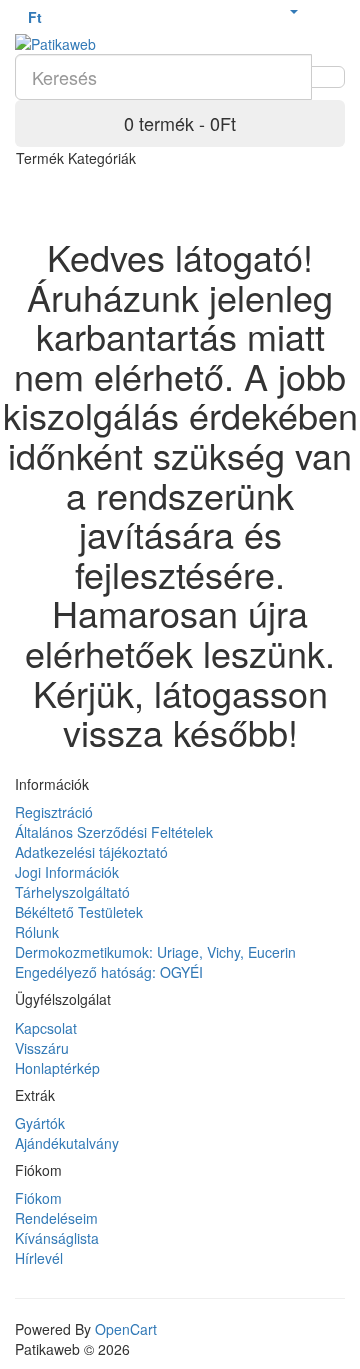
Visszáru (42, 1048)
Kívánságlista (57, 1238)
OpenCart (126, 1329)
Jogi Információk (67, 872)
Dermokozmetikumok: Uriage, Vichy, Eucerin (155, 952)
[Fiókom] (293, 10)
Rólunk (37, 932)
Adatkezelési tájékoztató (91, 852)
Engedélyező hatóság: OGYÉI (109, 972)
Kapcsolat (46, 1028)
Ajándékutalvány (67, 1143)
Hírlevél (39, 1258)
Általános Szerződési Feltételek (114, 832)
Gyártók (40, 1123)
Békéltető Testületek (79, 912)
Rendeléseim (56, 1218)
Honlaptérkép (57, 1068)
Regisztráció (54, 812)
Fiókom (38, 1198)
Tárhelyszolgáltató (72, 892)
